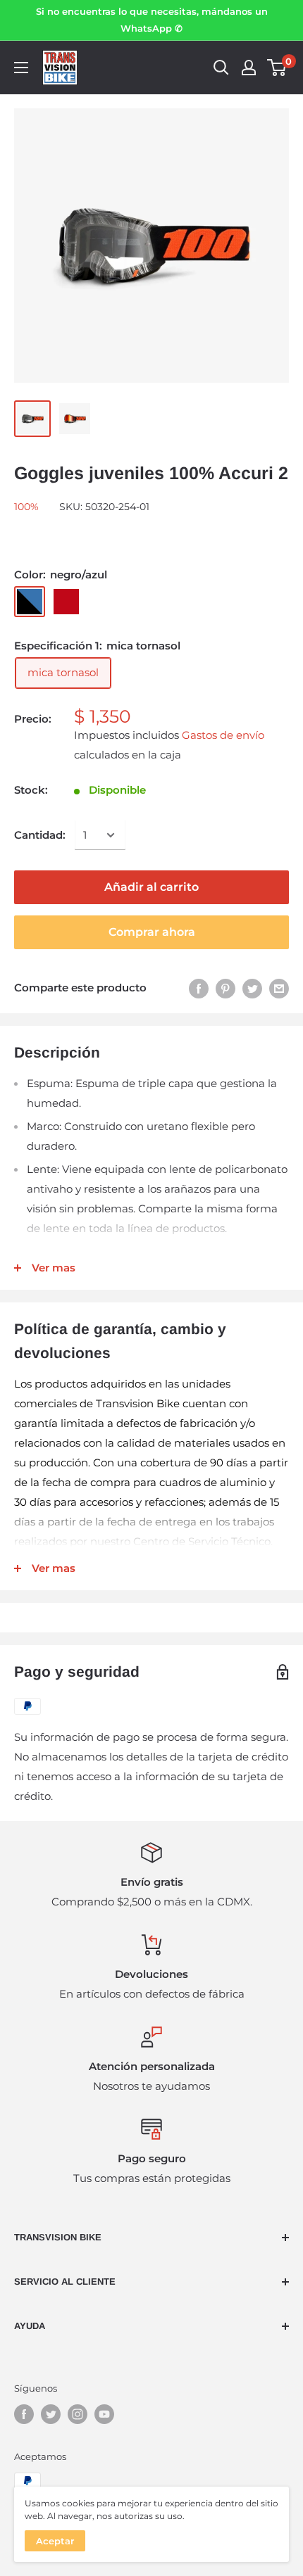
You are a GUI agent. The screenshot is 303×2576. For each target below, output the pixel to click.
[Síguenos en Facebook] (24, 2414)
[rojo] (66, 602)
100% (26, 507)
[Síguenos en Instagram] (78, 2414)
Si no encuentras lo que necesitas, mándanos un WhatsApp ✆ (152, 20)
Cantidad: (40, 835)
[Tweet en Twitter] (252, 988)
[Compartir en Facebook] (199, 988)
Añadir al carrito (151, 887)
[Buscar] (221, 68)
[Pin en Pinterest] (225, 988)
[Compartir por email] (279, 988)
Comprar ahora (152, 932)
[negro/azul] (30, 602)
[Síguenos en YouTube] (104, 2414)
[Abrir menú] (21, 68)
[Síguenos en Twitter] (51, 2414)
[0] (277, 68)
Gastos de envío (223, 735)
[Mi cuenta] (249, 68)
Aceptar (55, 2541)
